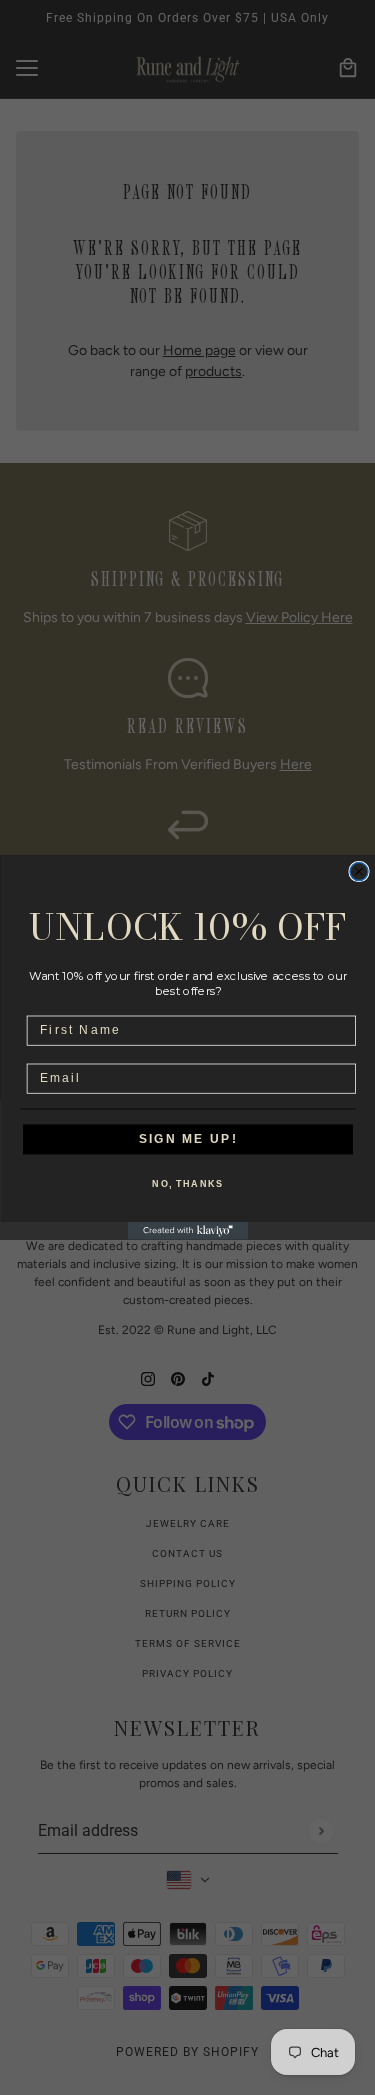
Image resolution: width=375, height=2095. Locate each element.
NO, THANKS (187, 1184)
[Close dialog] (359, 872)
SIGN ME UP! (187, 1139)
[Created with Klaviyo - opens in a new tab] (188, 1231)
